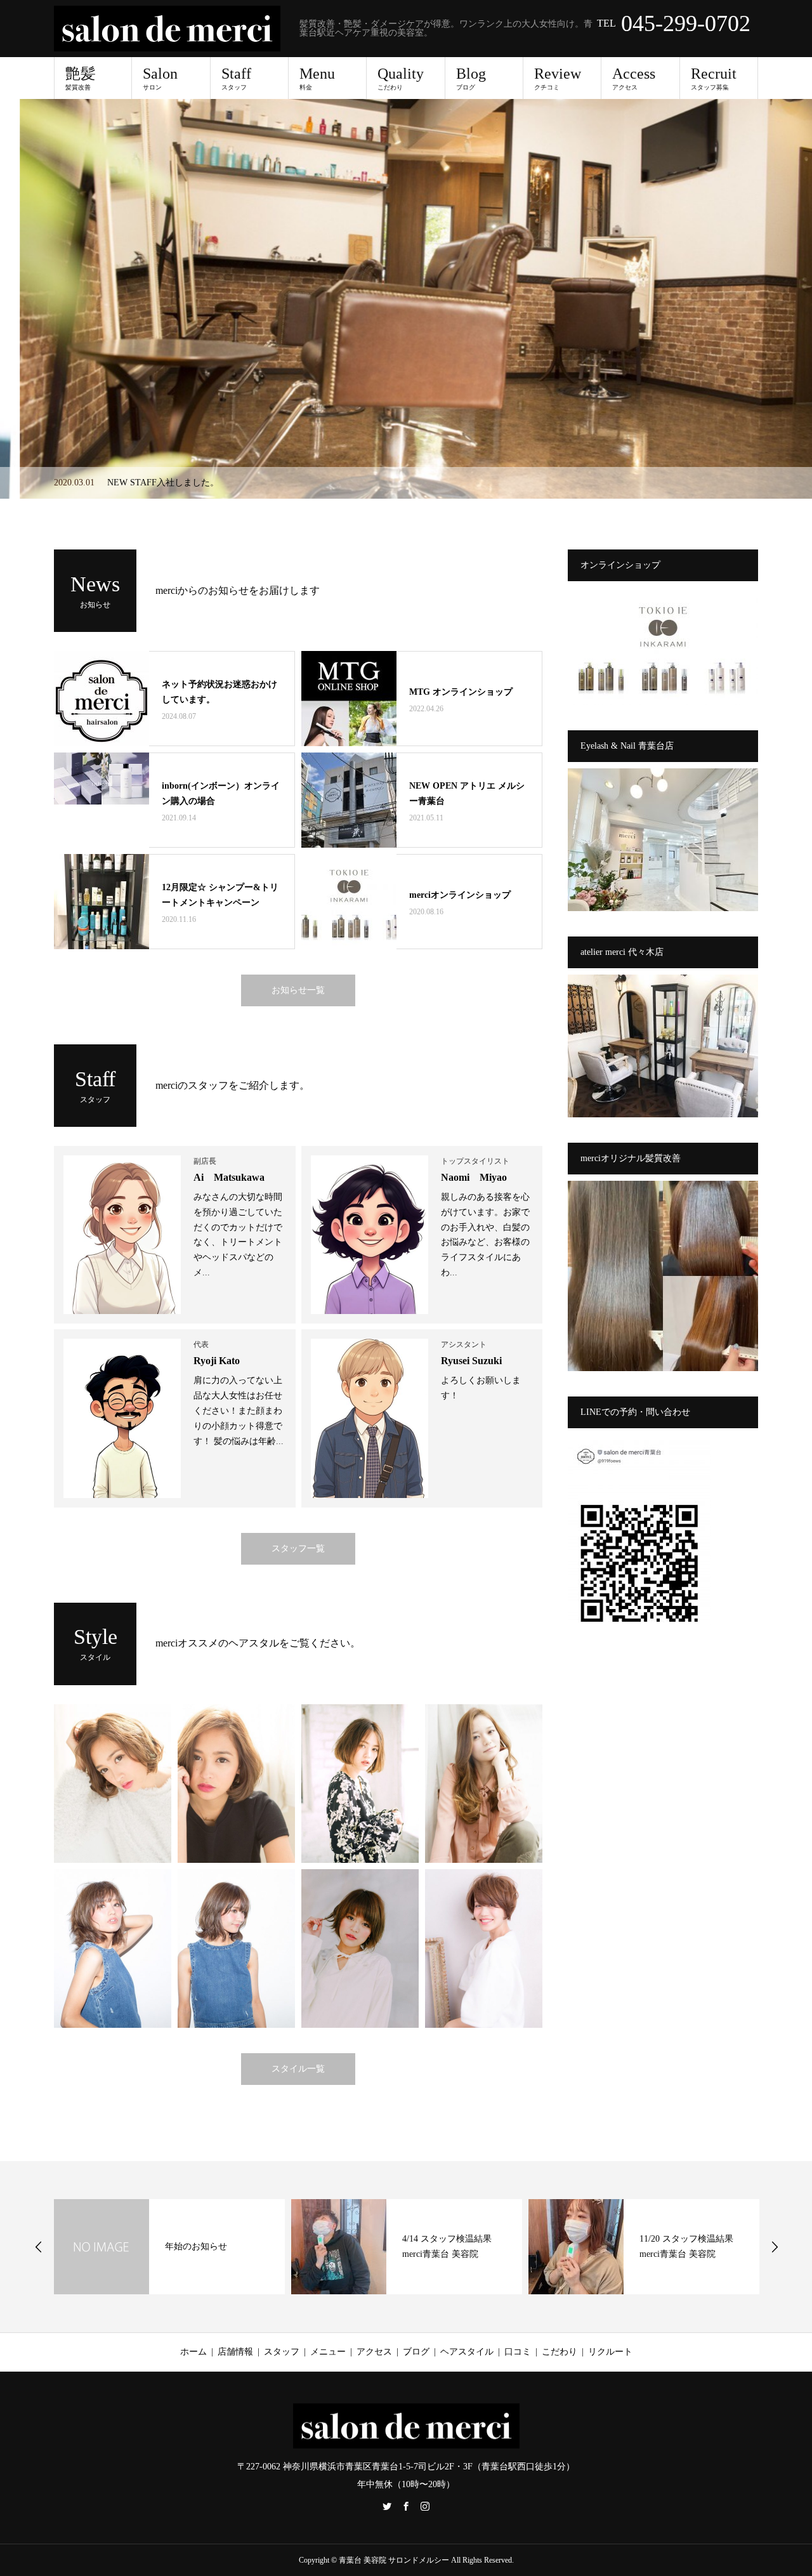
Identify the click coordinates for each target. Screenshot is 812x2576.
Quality (401, 78)
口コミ (518, 2352)
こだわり (560, 2352)
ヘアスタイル (467, 2352)
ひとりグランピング (679, 2246)
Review (558, 78)
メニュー (328, 2352)
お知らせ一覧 (298, 990)
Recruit (714, 78)
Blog (471, 78)
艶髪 (81, 78)
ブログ (416, 2352)
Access (634, 78)
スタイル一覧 (298, 2069)
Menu (317, 78)
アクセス (374, 2352)
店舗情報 (235, 2352)
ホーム (193, 2352)
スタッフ (282, 2352)
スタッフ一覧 (298, 1548)
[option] (406, 299)
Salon (160, 78)
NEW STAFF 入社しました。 (164, 483)
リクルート (610, 2352)
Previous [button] (39, 2247)
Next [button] (775, 2247)
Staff (236, 78)
